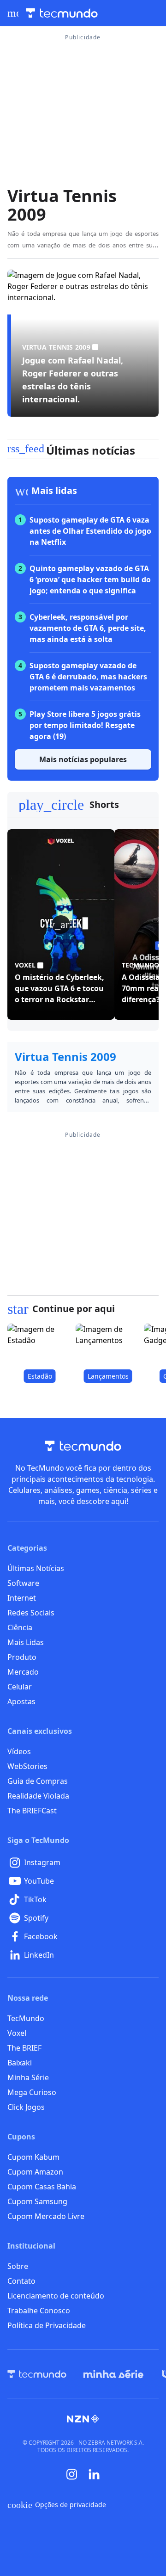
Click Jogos (26, 2107)
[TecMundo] (37, 2374)
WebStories (27, 1766)
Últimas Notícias (36, 1568)
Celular (20, 1687)
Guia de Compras (38, 1781)
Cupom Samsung (37, 2201)
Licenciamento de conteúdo (56, 2296)
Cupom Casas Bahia (42, 2187)
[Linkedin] (94, 2474)
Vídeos (19, 1751)
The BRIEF (24, 2048)
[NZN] (83, 2419)
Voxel (17, 2033)
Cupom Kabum (33, 2157)
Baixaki (20, 2063)
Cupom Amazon (35, 2172)
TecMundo (26, 2018)
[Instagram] (72, 2474)
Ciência (20, 1627)
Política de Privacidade (47, 2325)
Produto (22, 1657)
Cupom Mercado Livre (46, 2216)
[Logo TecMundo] (62, 13)
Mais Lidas (26, 1642)
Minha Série (28, 2077)
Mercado (23, 1672)
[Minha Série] (113, 2374)
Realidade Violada (38, 1796)
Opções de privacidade (57, 2505)
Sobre (18, 2266)
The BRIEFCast (32, 1811)
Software (23, 1583)
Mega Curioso (32, 2092)
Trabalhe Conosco (39, 2311)
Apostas (21, 1701)
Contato (21, 2281)
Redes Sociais (31, 1613)
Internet (22, 1598)
